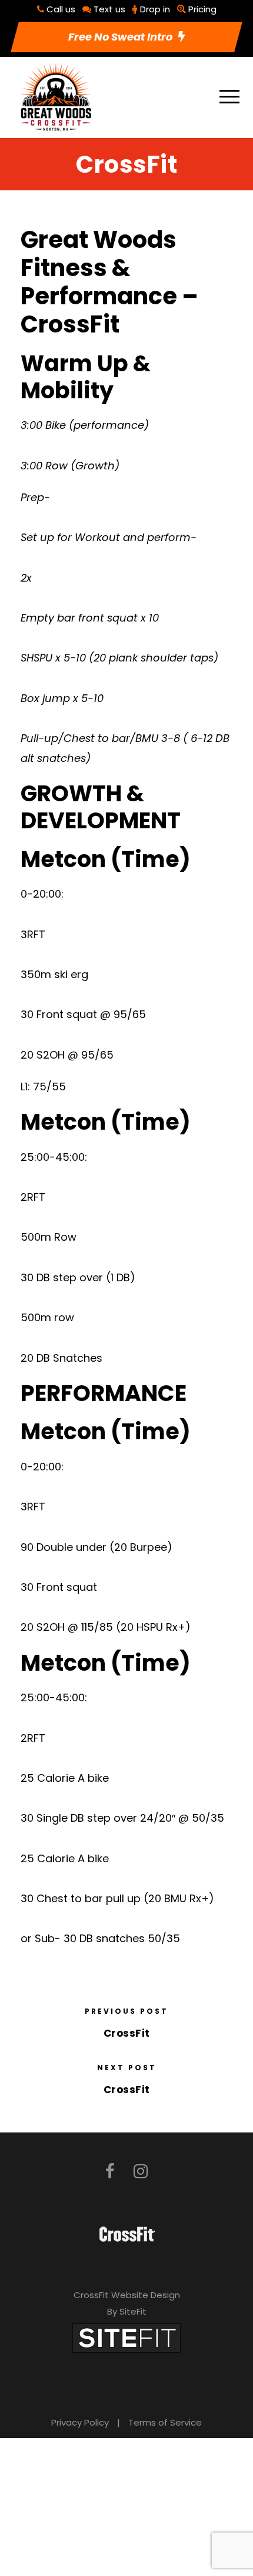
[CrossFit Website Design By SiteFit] (126, 2337)
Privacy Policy (80, 2422)
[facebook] (110, 2172)
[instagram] (141, 2172)
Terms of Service (165, 2422)
